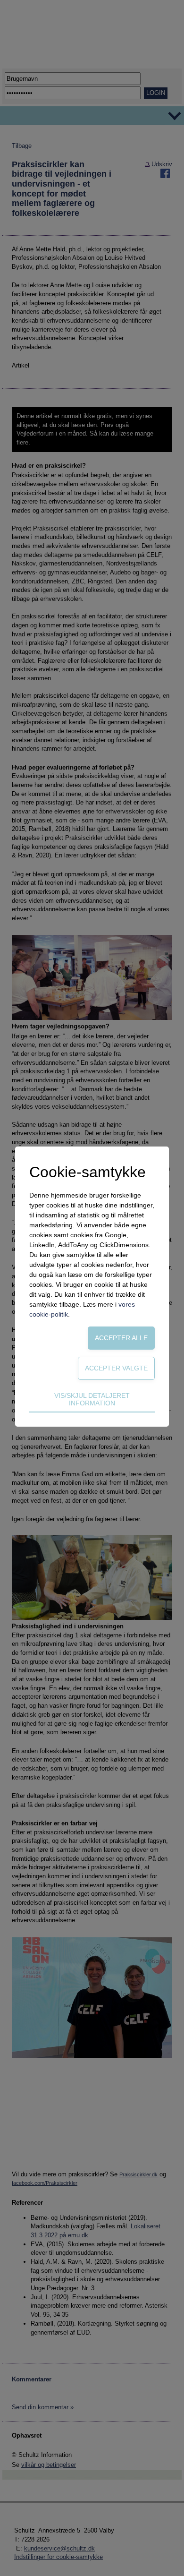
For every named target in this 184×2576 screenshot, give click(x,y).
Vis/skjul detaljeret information (92, 1399)
